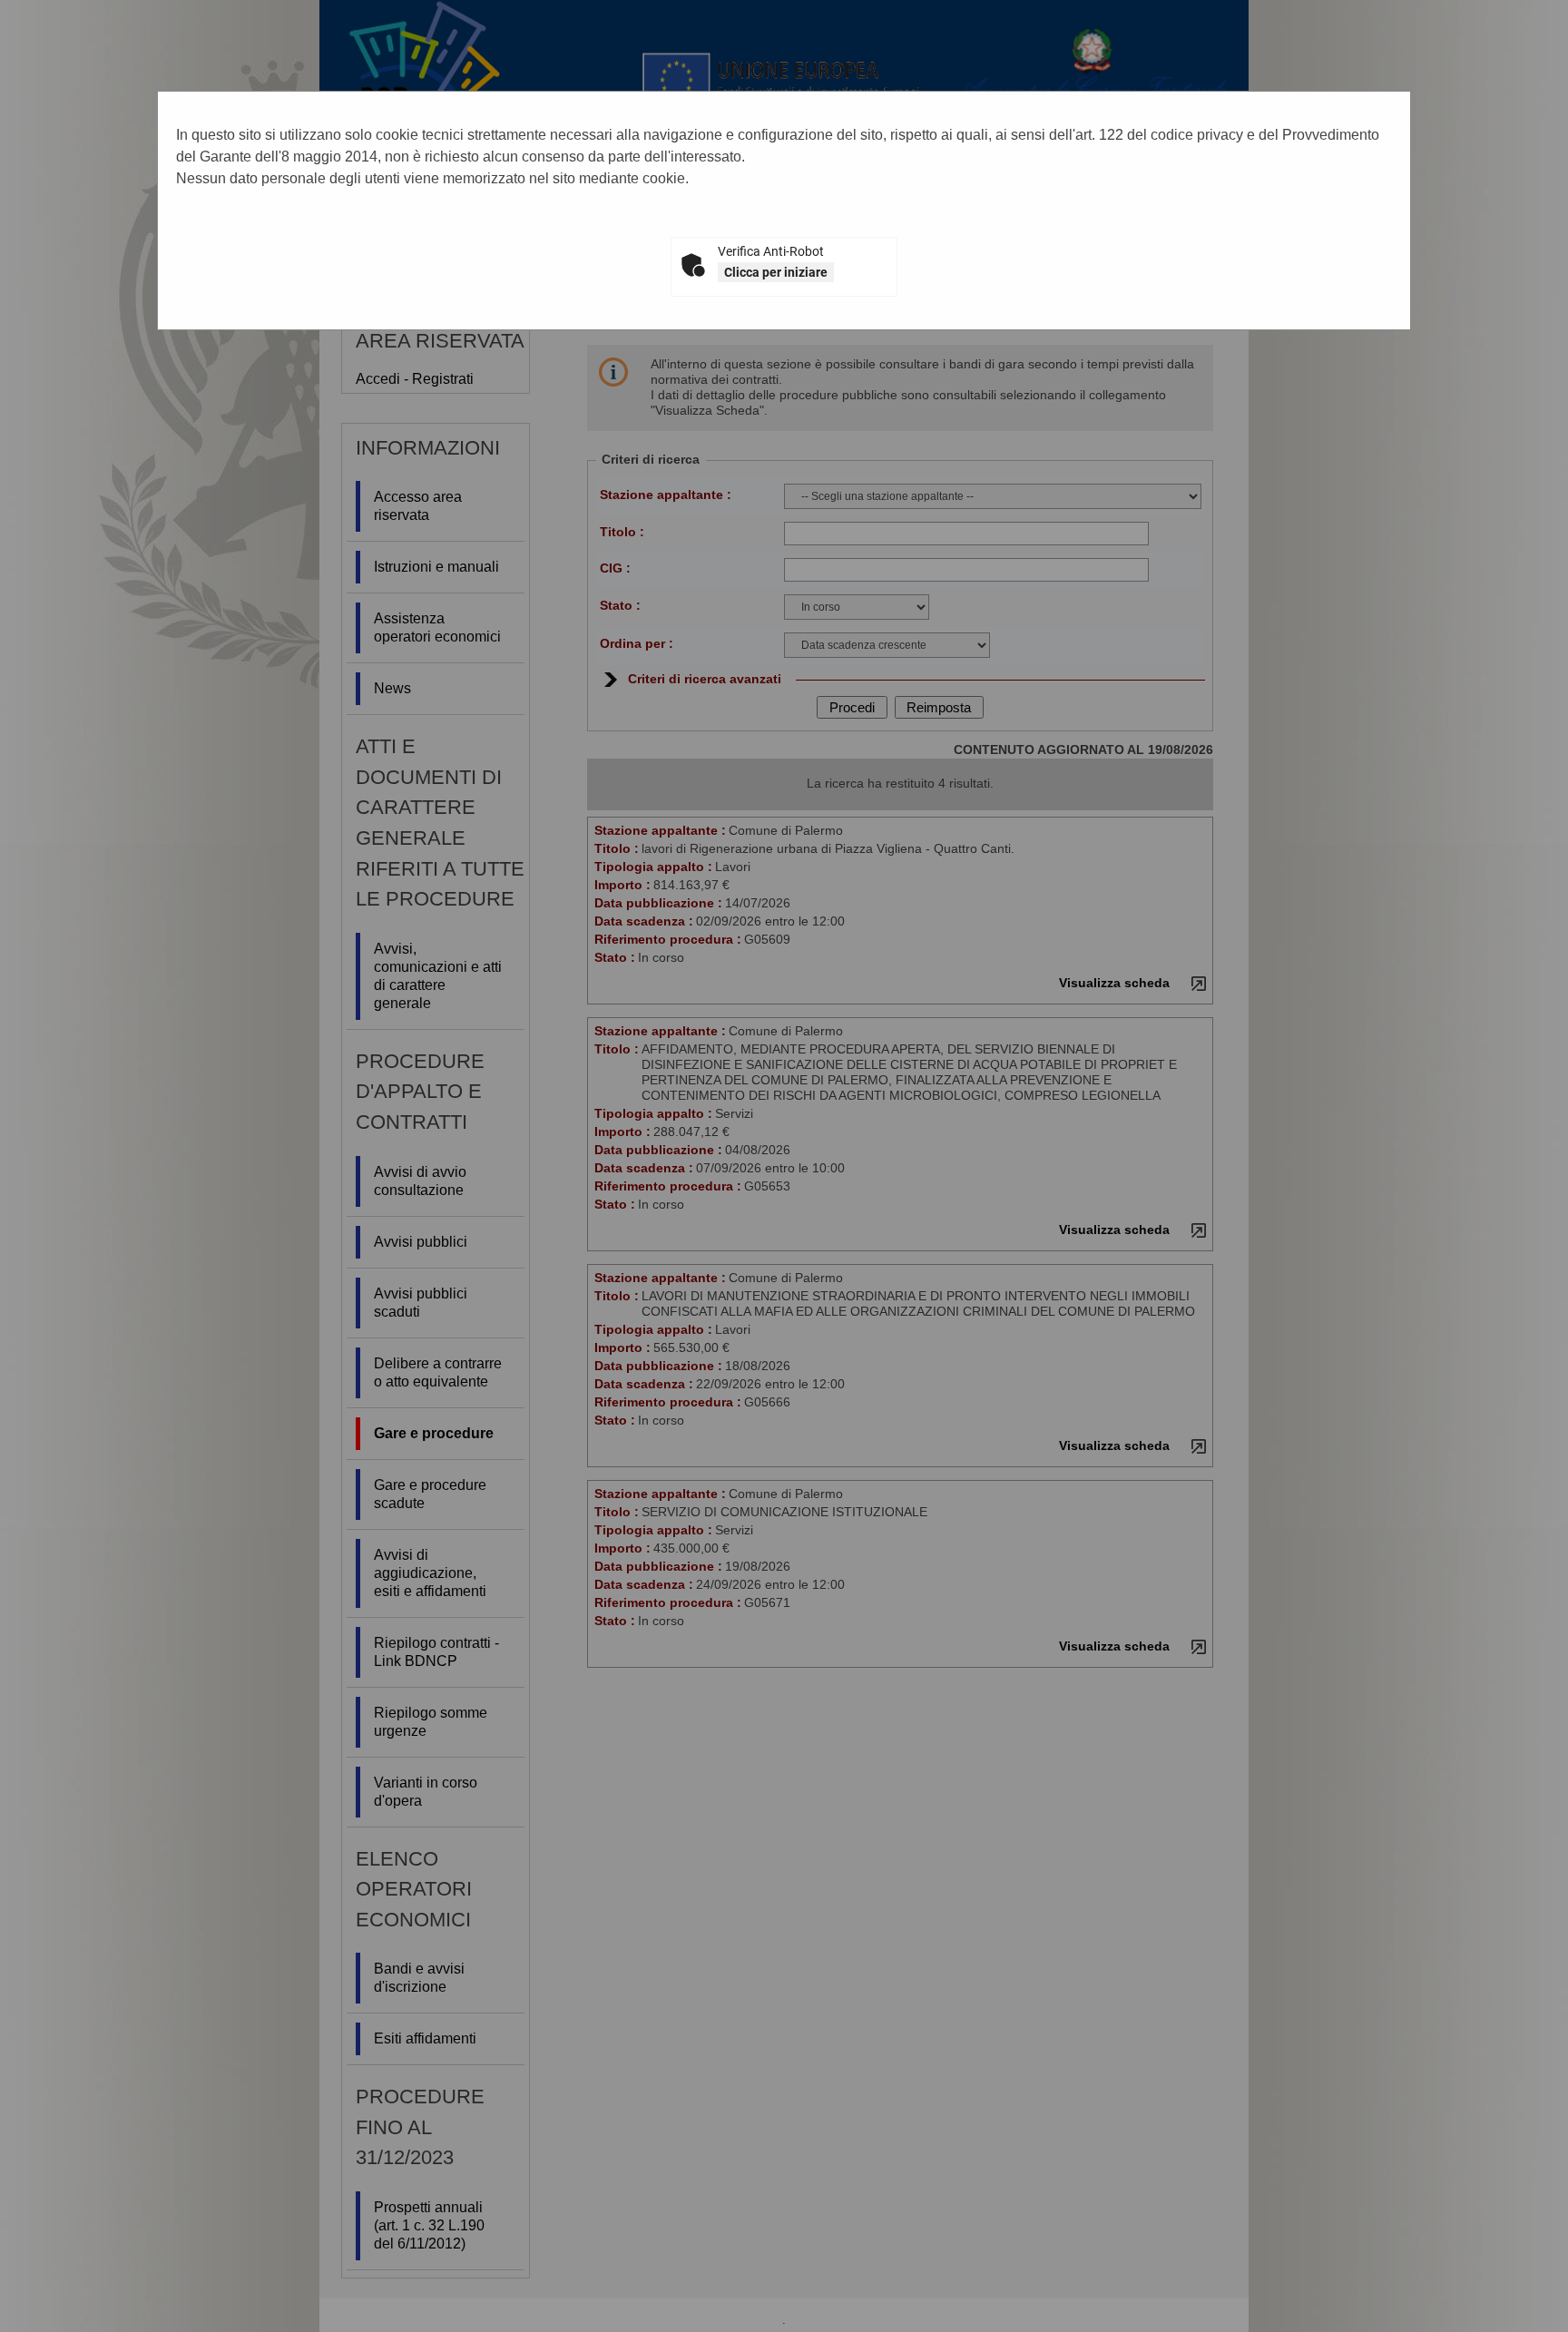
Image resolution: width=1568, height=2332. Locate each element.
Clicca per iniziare (776, 272)
